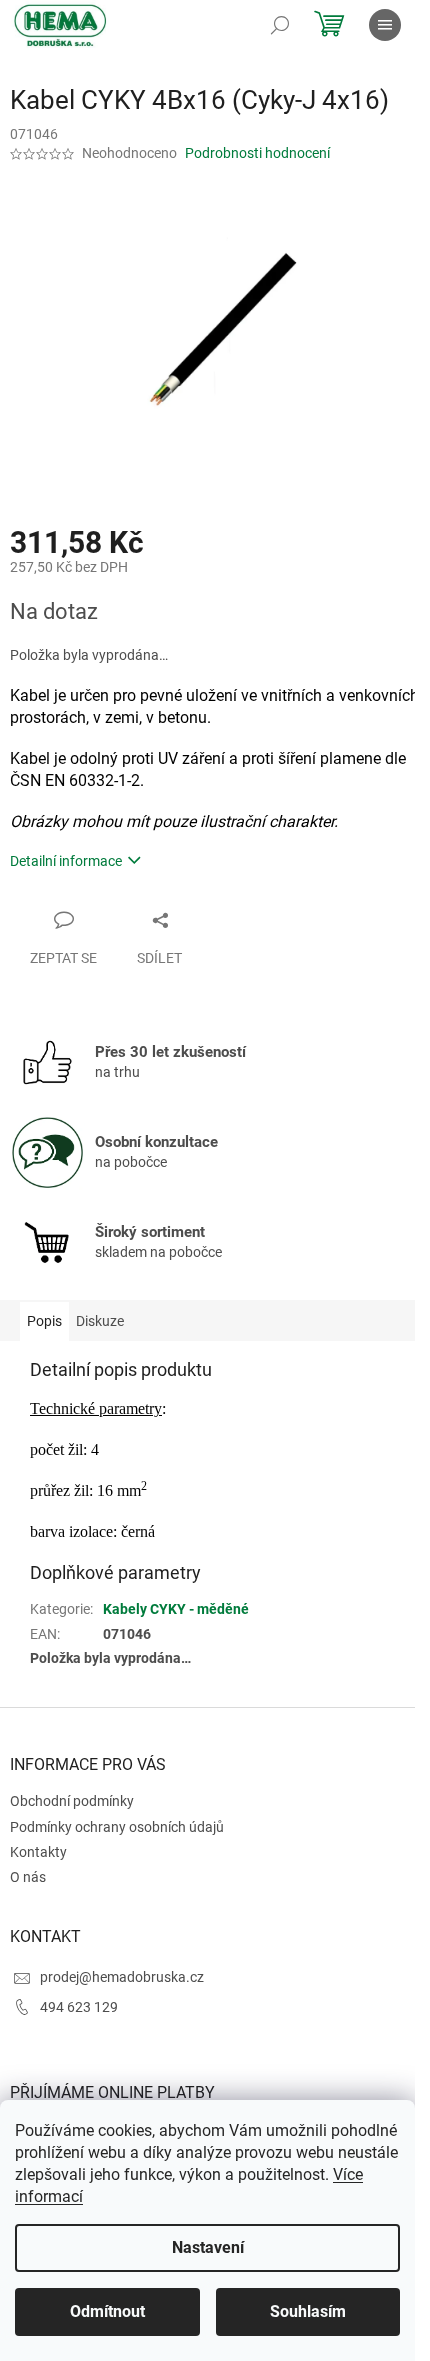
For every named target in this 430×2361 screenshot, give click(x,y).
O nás (28, 1877)
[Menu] (385, 25)
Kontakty (38, 1852)
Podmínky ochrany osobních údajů (117, 1827)
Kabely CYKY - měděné (176, 1609)
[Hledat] (280, 25)
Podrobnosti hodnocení (257, 153)
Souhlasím (308, 2311)
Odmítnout (107, 2311)
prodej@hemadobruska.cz (122, 1977)
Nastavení (208, 2247)
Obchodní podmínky (72, 1801)
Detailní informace (66, 861)
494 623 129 (79, 2007)
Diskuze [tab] (100, 1321)
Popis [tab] (44, 1321)
